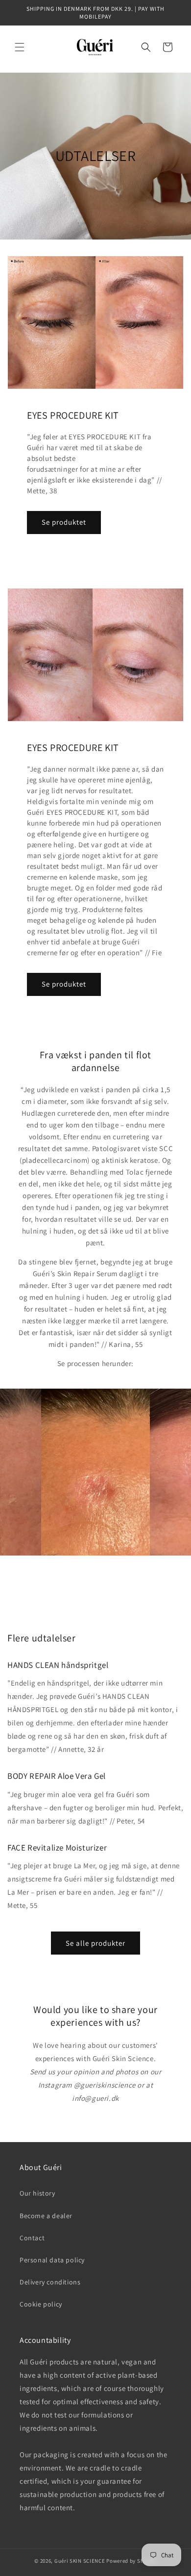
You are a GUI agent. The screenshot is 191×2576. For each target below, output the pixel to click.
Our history (37, 2193)
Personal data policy (52, 2260)
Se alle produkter (95, 1943)
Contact (32, 2238)
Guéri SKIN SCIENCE (80, 2561)
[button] (20, 47)
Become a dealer (46, 2216)
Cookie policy (41, 2304)
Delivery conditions (50, 2282)
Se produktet (64, 522)
